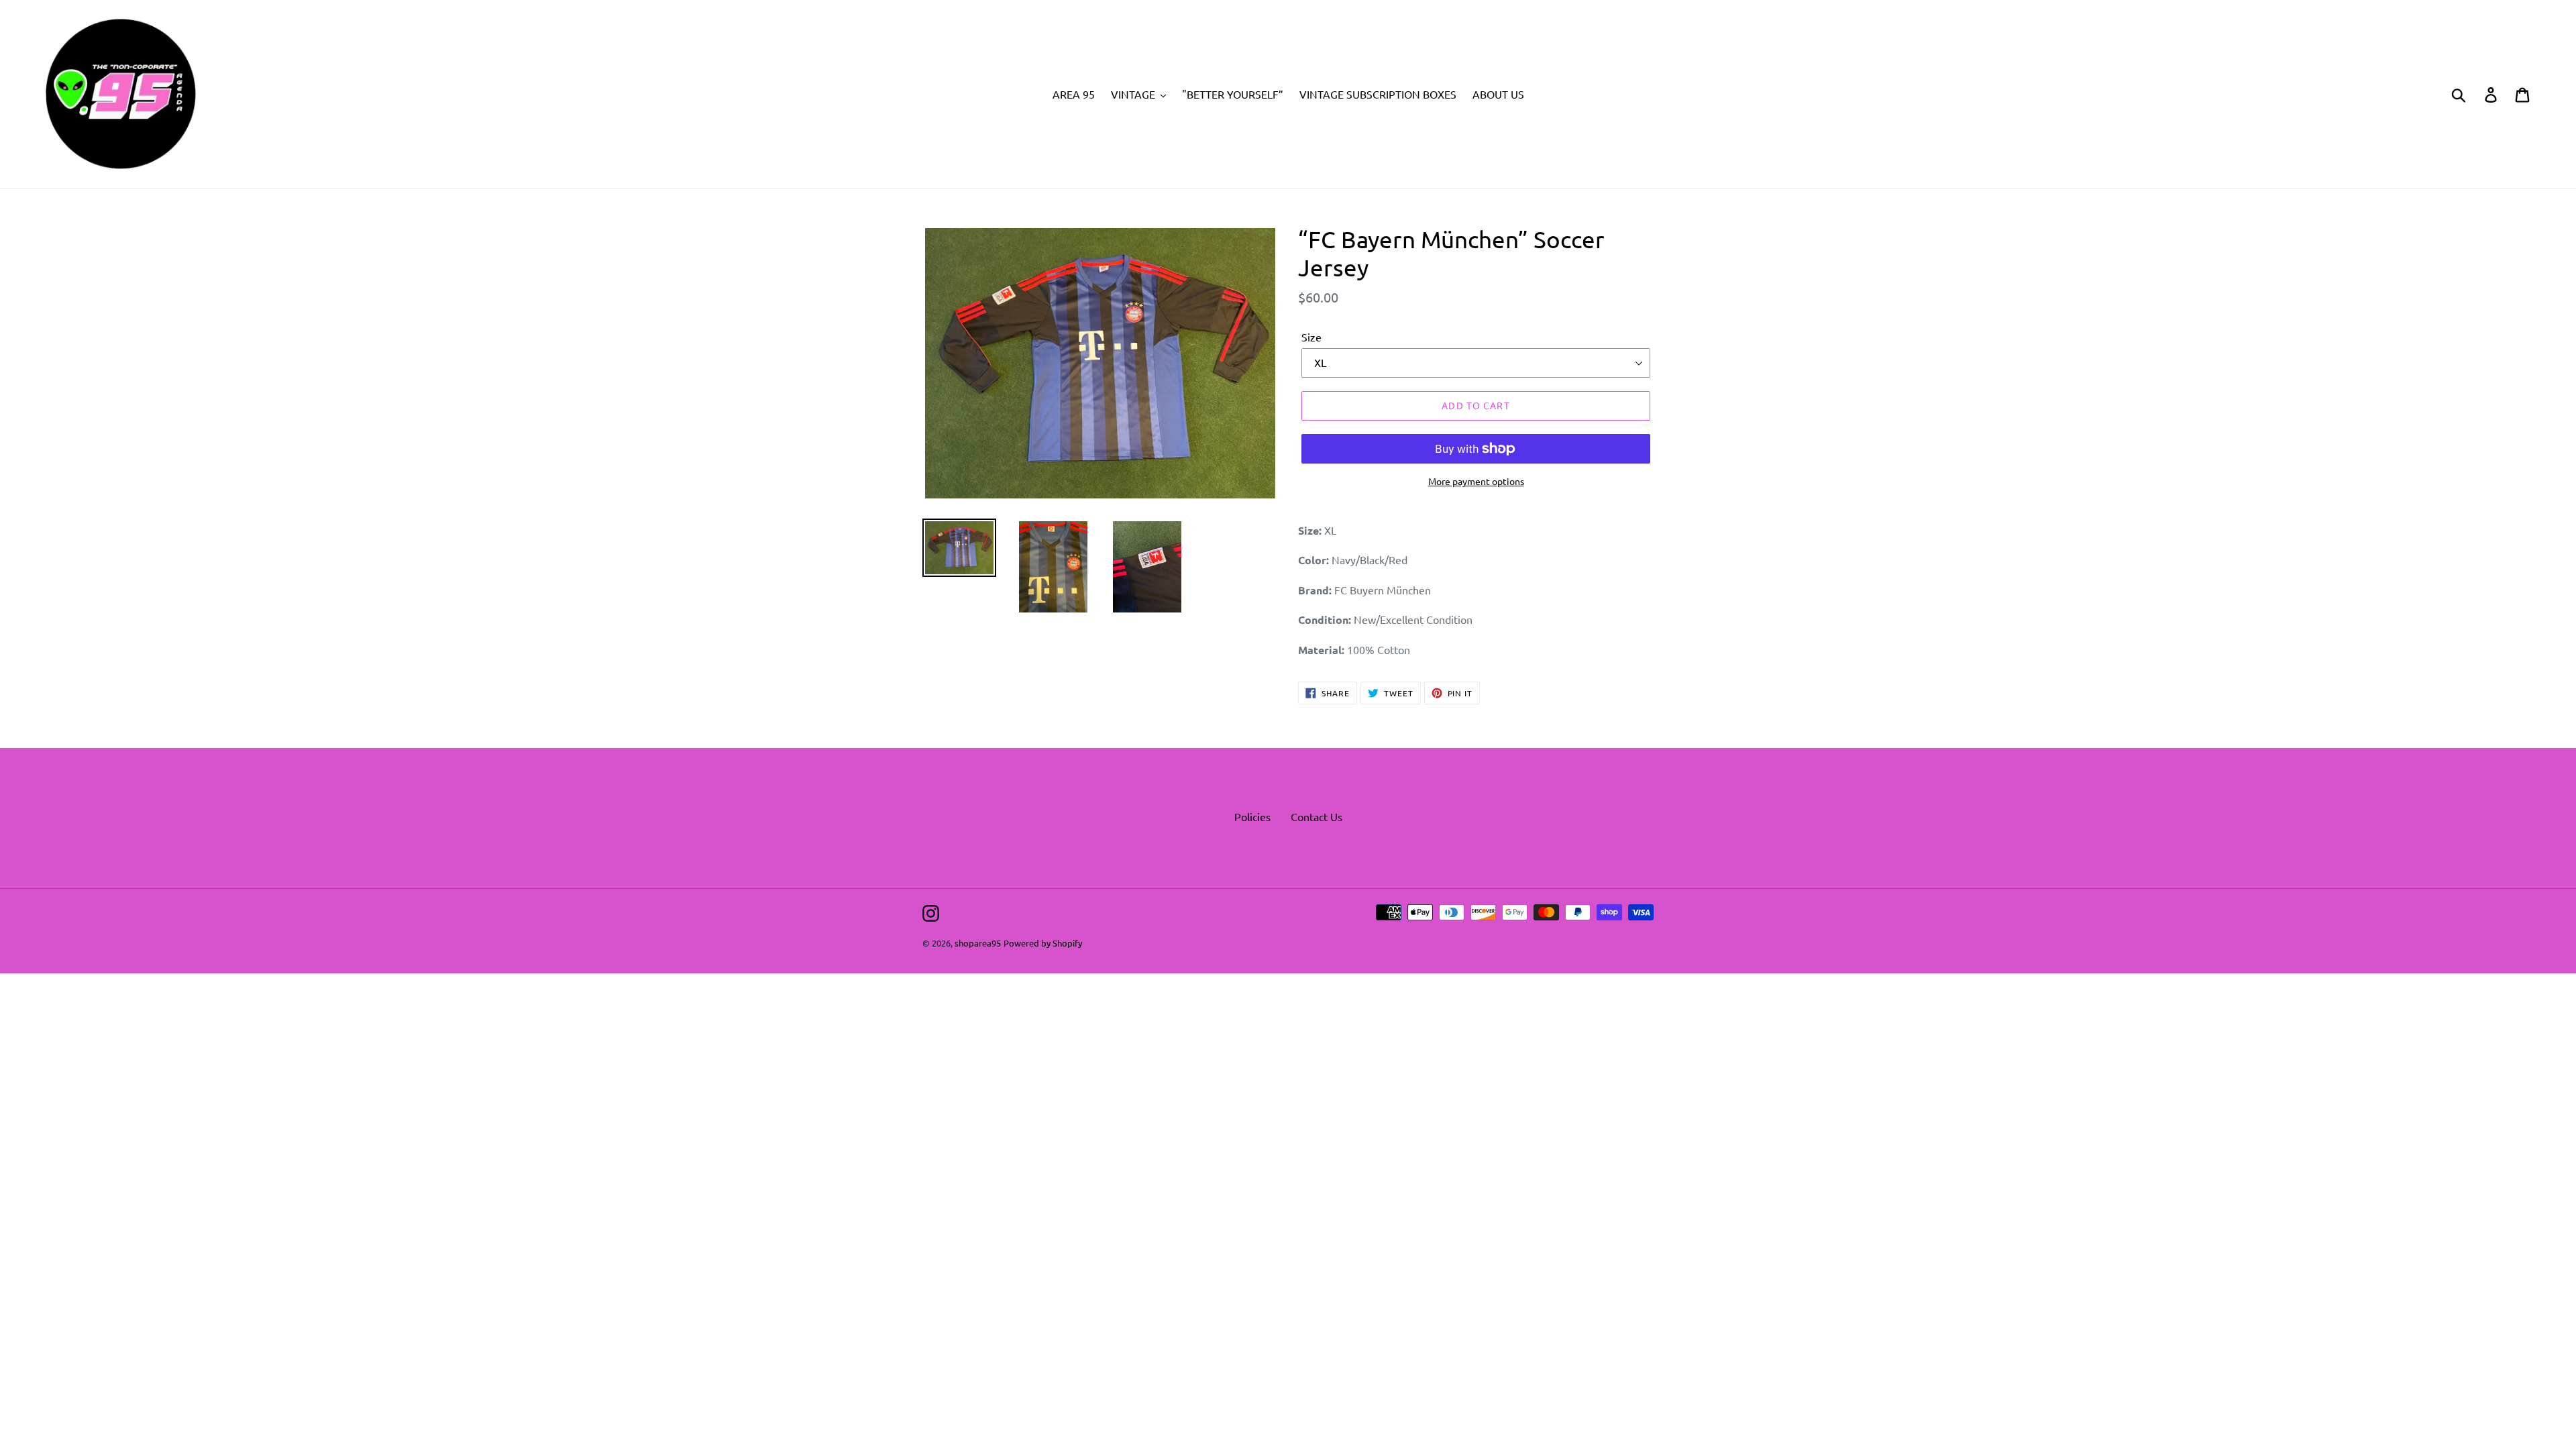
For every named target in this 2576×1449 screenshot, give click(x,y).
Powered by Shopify (1043, 943)
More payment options (1476, 481)
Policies (1252, 816)
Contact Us (1317, 816)
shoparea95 (978, 943)
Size (1311, 337)
